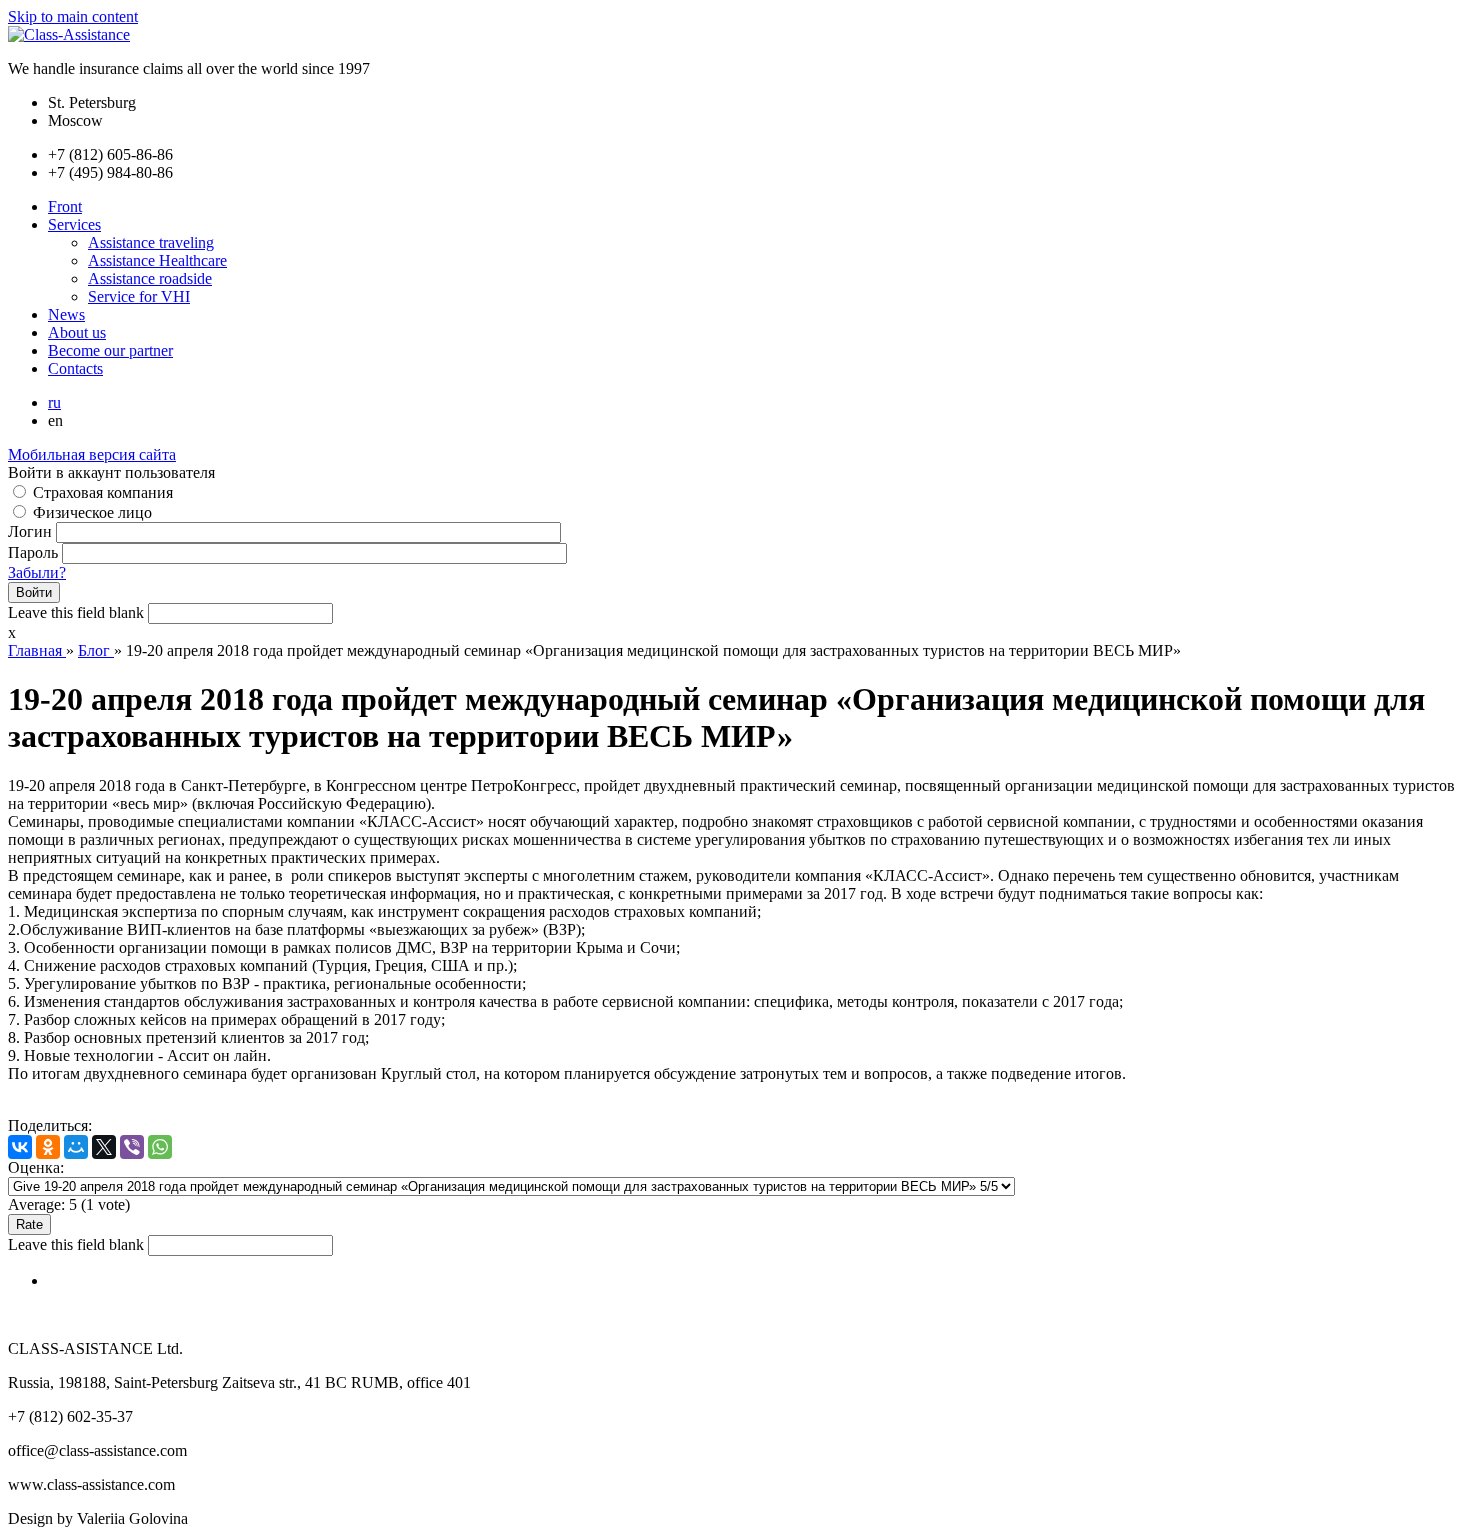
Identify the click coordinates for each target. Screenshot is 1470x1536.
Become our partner (110, 350)
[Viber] (132, 1147)
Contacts (75, 368)
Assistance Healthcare (157, 260)
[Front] (69, 34)
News (66, 314)
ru (54, 402)
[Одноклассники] (48, 1147)
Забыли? (37, 572)
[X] (104, 1147)
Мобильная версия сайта (92, 454)
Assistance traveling (151, 242)
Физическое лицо (92, 512)
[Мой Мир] (76, 1147)
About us (77, 332)
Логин (32, 531)
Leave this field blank (78, 612)
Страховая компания (103, 492)
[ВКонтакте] (20, 1147)
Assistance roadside (150, 278)
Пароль (35, 552)
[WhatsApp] (160, 1147)
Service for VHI (139, 296)
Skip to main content (73, 16)
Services (74, 224)
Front (65, 206)
